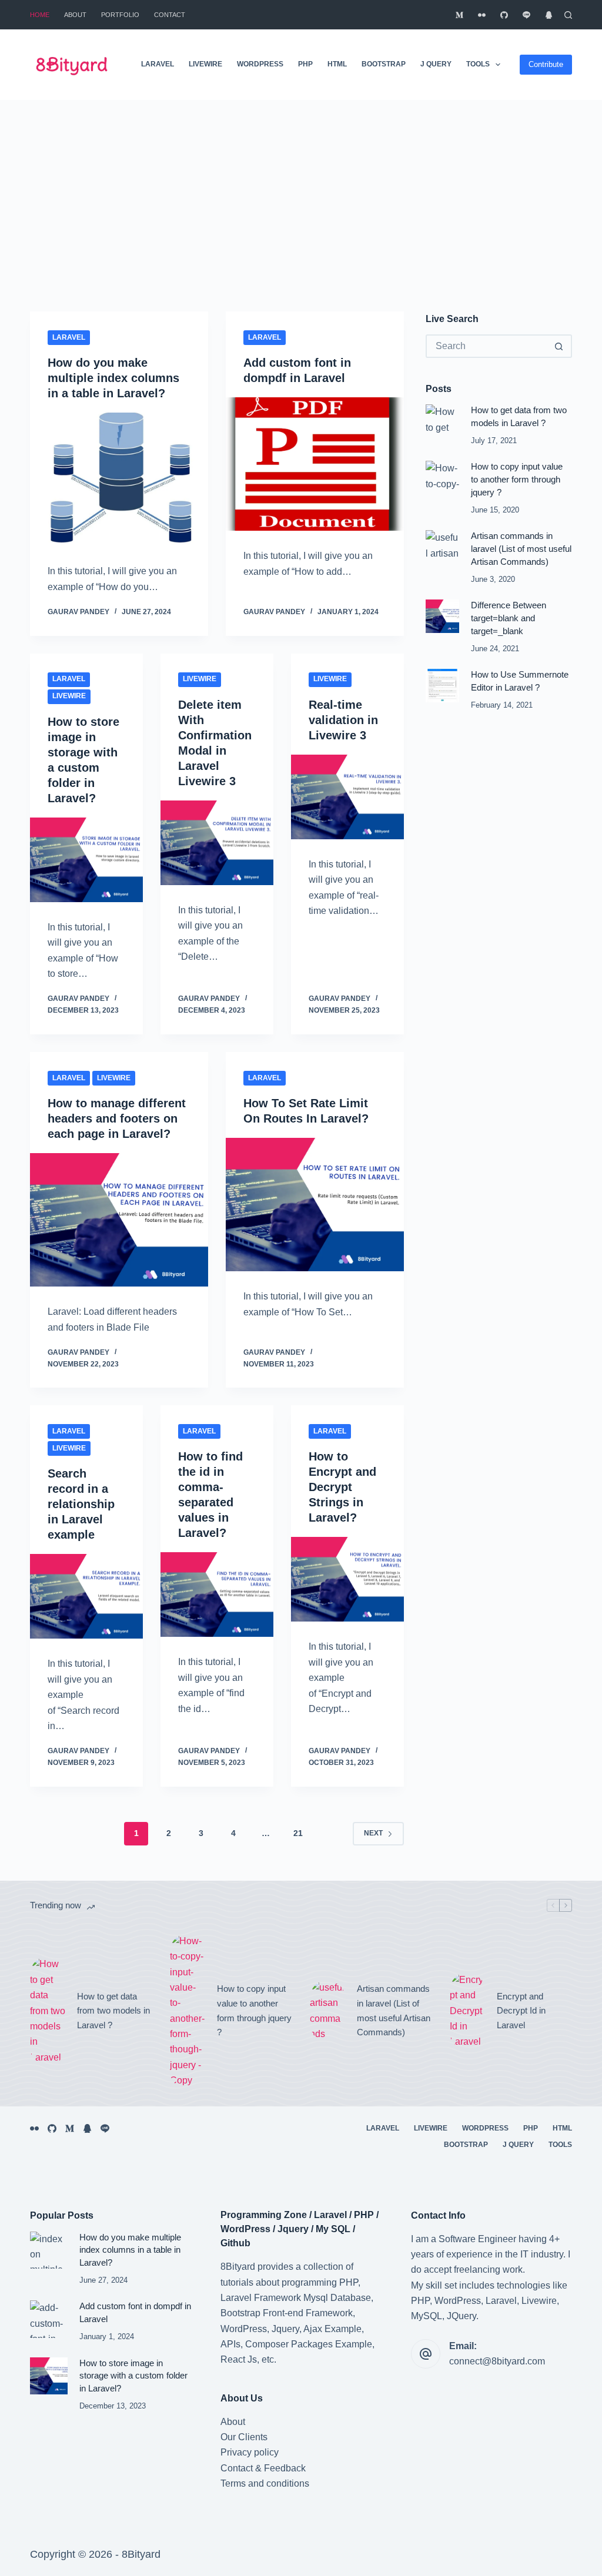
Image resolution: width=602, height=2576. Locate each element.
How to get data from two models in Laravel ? (113, 2011)
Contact (170, 15)
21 (298, 1833)
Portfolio (120, 15)
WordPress (260, 64)
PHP (305, 64)
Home (40, 15)
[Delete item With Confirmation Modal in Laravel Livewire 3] (217, 843)
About (75, 15)
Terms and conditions (265, 2483)
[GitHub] (504, 15)
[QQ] (549, 15)
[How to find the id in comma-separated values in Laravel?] (217, 1594)
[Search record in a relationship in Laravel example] (86, 1596)
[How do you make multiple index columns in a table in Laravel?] (119, 479)
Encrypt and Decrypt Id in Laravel (521, 2011)
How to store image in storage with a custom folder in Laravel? (133, 2376)
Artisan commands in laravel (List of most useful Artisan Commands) (521, 549)
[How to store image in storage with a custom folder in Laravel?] (86, 860)
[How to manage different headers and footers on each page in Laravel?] (119, 1220)
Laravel (158, 64)
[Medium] (459, 15)
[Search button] (559, 346)
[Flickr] (482, 15)
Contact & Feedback (263, 2468)
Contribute (546, 64)
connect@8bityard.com (497, 2361)
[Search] (568, 15)
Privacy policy (250, 2452)
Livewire (205, 64)
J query (436, 64)
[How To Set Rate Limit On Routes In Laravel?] (315, 1205)
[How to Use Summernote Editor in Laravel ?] (442, 686)
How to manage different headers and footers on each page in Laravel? (117, 1118)
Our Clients (244, 2437)
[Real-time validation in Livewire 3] (347, 797)
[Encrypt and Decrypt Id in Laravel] (467, 2011)
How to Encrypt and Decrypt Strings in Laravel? (342, 1487)
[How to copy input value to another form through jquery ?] (442, 478)
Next (373, 1833)
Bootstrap (384, 64)
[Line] (526, 15)
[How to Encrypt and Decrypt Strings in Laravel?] (347, 1579)
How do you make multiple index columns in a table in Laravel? (113, 378)
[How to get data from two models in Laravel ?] (442, 421)
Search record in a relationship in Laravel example (81, 1504)
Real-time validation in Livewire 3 (343, 720)
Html (337, 64)
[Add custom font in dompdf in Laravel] (315, 464)
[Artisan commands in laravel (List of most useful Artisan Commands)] (442, 547)
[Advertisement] (301, 188)
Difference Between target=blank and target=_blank (509, 618)
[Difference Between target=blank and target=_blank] (442, 616)
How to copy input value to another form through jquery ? (517, 480)
